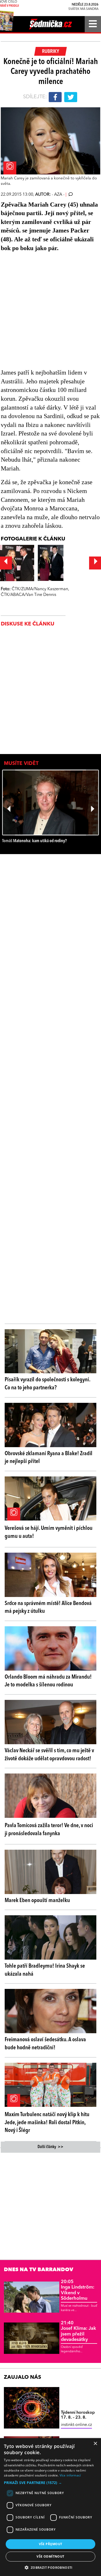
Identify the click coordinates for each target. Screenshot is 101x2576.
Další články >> (51, 2147)
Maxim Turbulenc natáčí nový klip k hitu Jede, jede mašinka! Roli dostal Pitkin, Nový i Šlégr (47, 2123)
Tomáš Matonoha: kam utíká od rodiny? (34, 841)
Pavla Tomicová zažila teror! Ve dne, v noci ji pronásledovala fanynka (49, 1830)
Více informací (70, 2475)
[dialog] (51, 2507)
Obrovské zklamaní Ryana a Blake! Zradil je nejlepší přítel (49, 1458)
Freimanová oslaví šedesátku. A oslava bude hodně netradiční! (45, 2044)
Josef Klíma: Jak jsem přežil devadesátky (78, 2331)
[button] (51, 2483)
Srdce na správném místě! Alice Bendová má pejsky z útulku (48, 1607)
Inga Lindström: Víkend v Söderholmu (78, 2290)
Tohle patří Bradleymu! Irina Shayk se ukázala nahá (45, 1970)
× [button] (95, 2444)
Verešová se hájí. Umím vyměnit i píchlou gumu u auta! (49, 1532)
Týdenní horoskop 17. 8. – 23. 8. (78, 2415)
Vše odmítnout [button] (50, 2556)
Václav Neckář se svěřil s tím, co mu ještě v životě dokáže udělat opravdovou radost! (49, 1755)
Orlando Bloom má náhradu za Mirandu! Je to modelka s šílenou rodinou (48, 1681)
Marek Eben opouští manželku (37, 1901)
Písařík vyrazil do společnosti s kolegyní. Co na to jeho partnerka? (47, 1384)
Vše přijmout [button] (51, 2544)
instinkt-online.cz (76, 2425)
